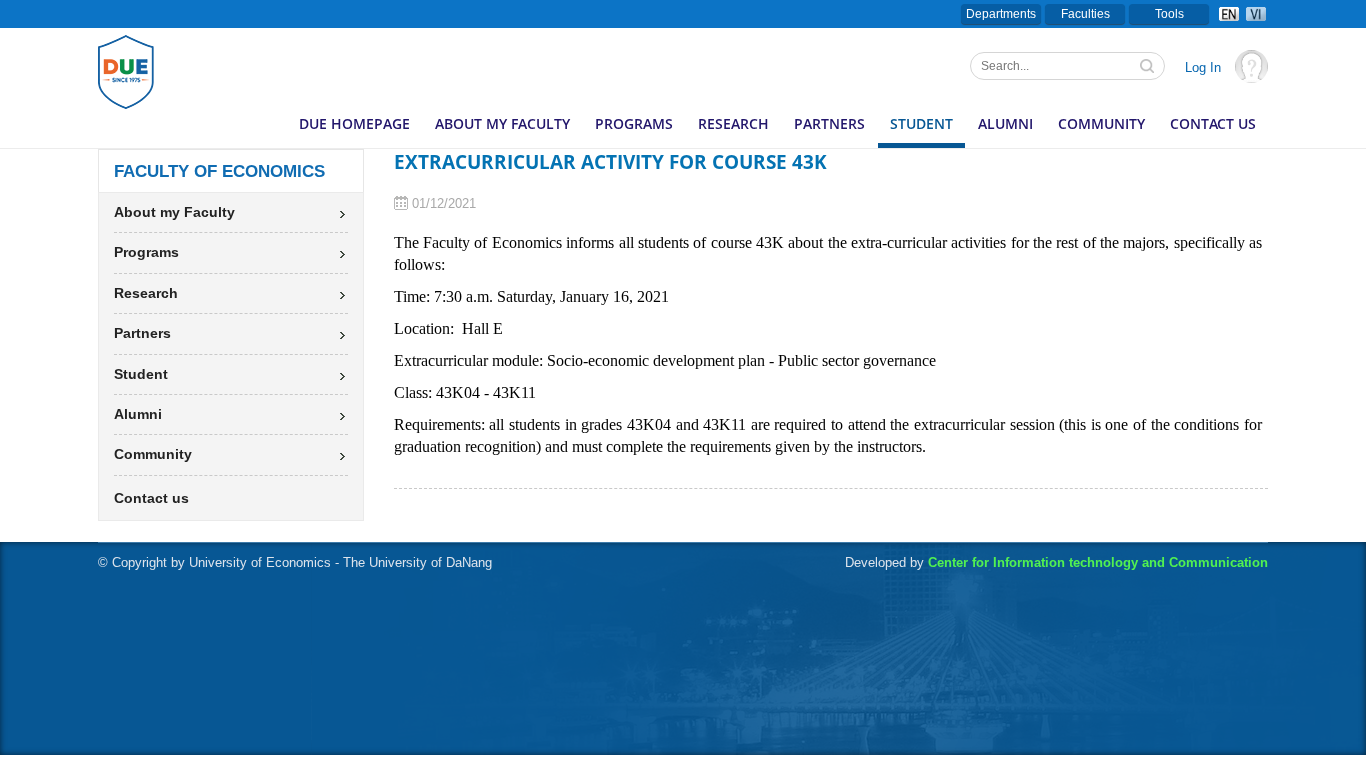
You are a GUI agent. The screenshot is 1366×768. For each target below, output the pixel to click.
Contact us (151, 498)
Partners (829, 123)
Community (1101, 123)
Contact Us (1213, 123)
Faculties (1085, 14)
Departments (1001, 14)
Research (733, 123)
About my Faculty (502, 123)
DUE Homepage (354, 123)
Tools (1169, 14)
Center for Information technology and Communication (1098, 562)
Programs (634, 123)
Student (921, 123)
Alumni (1005, 123)
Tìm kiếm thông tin (1149, 68)
